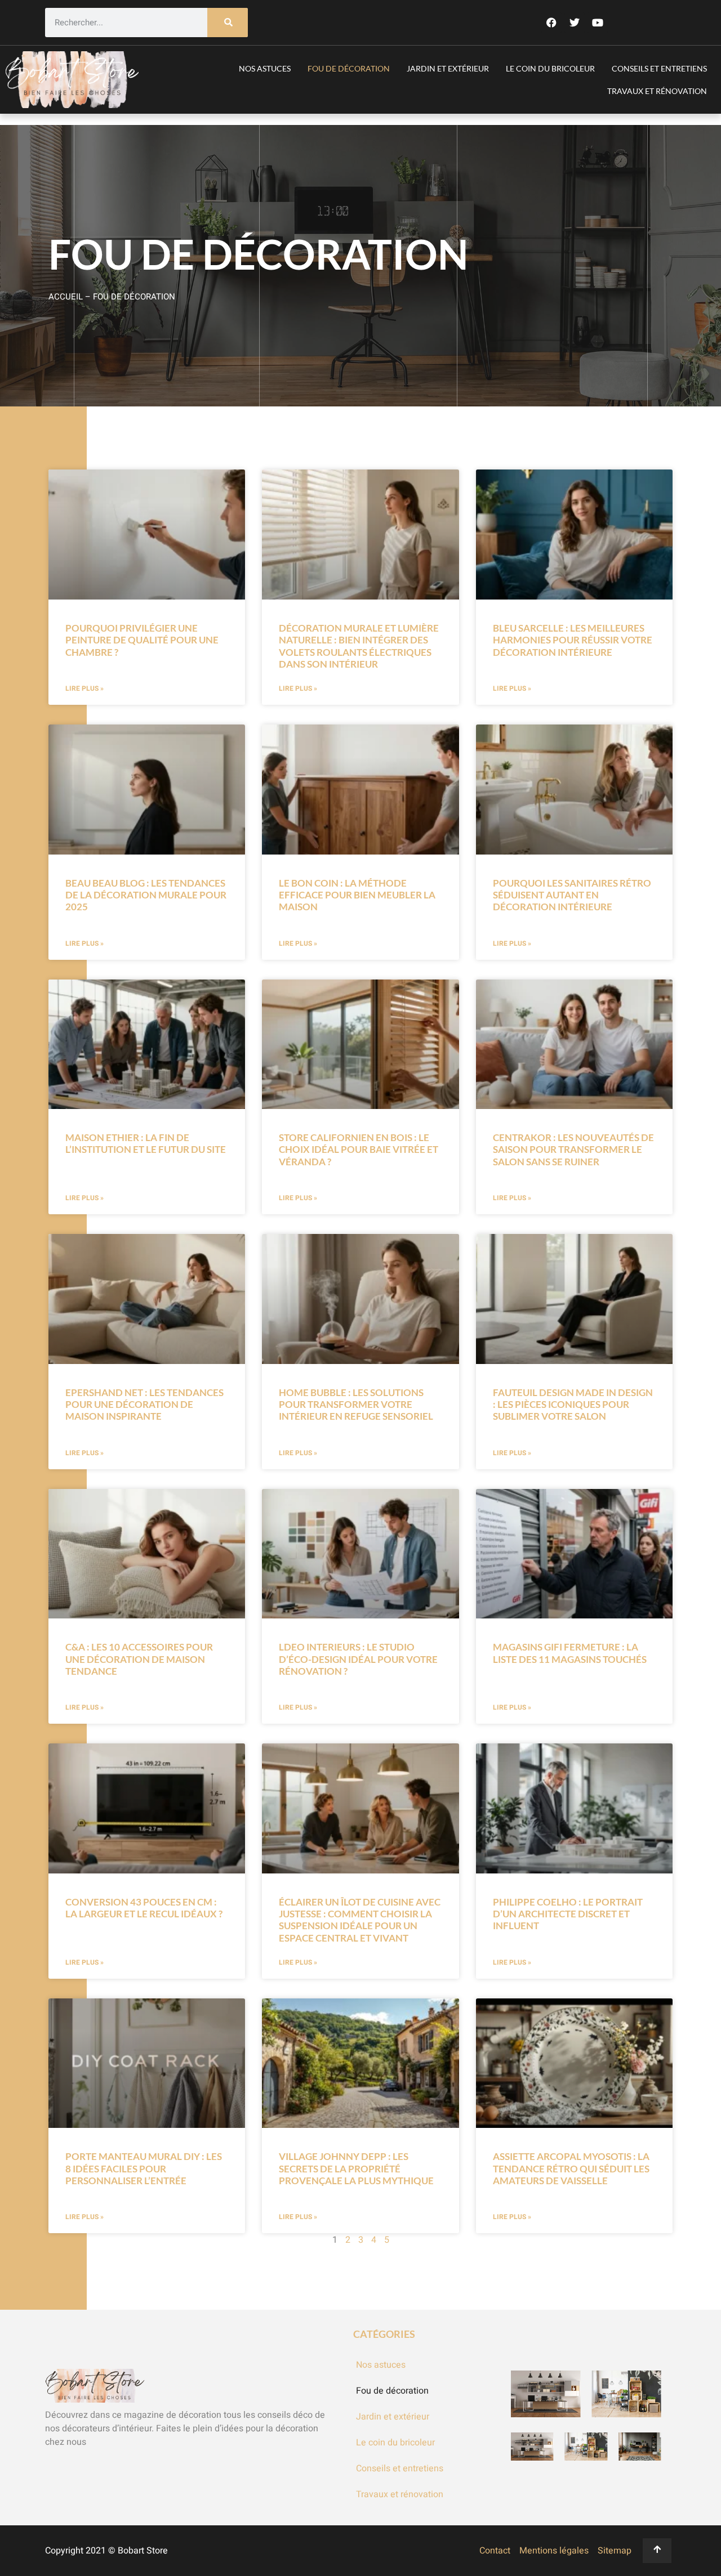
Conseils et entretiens (659, 68)
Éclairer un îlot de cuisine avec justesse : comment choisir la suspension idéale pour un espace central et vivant (360, 1920)
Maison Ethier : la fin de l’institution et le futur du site (146, 1143)
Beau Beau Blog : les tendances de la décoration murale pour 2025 (146, 895)
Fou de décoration (349, 68)
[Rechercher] (228, 23)
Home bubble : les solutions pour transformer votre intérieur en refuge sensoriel (356, 1405)
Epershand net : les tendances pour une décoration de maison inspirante (144, 1405)
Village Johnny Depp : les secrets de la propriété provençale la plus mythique (356, 2168)
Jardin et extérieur (448, 68)
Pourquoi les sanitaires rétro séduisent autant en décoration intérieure (572, 895)
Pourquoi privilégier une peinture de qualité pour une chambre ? (142, 640)
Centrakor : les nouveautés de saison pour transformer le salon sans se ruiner (573, 1150)
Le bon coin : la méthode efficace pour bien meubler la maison (357, 895)
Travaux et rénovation (657, 91)
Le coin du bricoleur (550, 68)
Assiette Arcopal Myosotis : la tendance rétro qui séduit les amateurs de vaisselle (571, 2168)
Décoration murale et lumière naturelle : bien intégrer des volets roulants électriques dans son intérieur (359, 646)
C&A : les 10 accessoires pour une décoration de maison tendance (139, 1659)
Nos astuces (265, 68)
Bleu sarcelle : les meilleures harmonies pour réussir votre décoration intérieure (573, 640)
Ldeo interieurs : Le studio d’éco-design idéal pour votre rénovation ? (358, 1659)
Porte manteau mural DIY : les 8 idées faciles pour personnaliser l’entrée (144, 2168)
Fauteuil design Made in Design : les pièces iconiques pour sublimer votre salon (573, 1405)
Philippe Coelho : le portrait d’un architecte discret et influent (568, 1914)
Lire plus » (84, 688)
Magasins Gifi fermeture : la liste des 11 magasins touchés (570, 1653)
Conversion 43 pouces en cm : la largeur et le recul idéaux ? (144, 1908)
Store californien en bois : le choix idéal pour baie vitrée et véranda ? (359, 1150)
